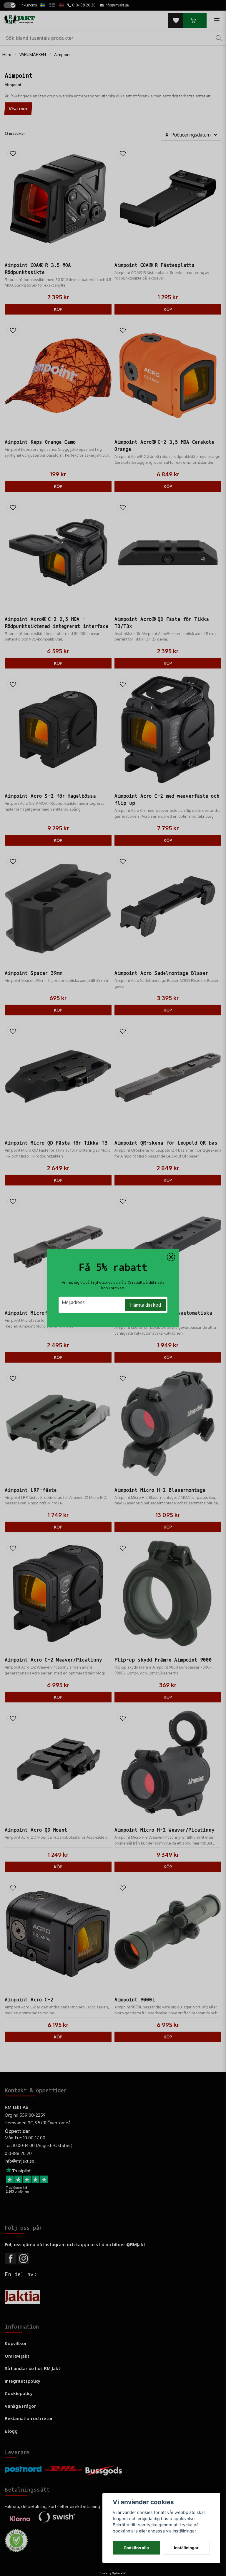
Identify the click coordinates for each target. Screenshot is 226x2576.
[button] (171, 1257)
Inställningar (186, 2548)
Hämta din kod (146, 1305)
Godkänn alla (136, 2548)
